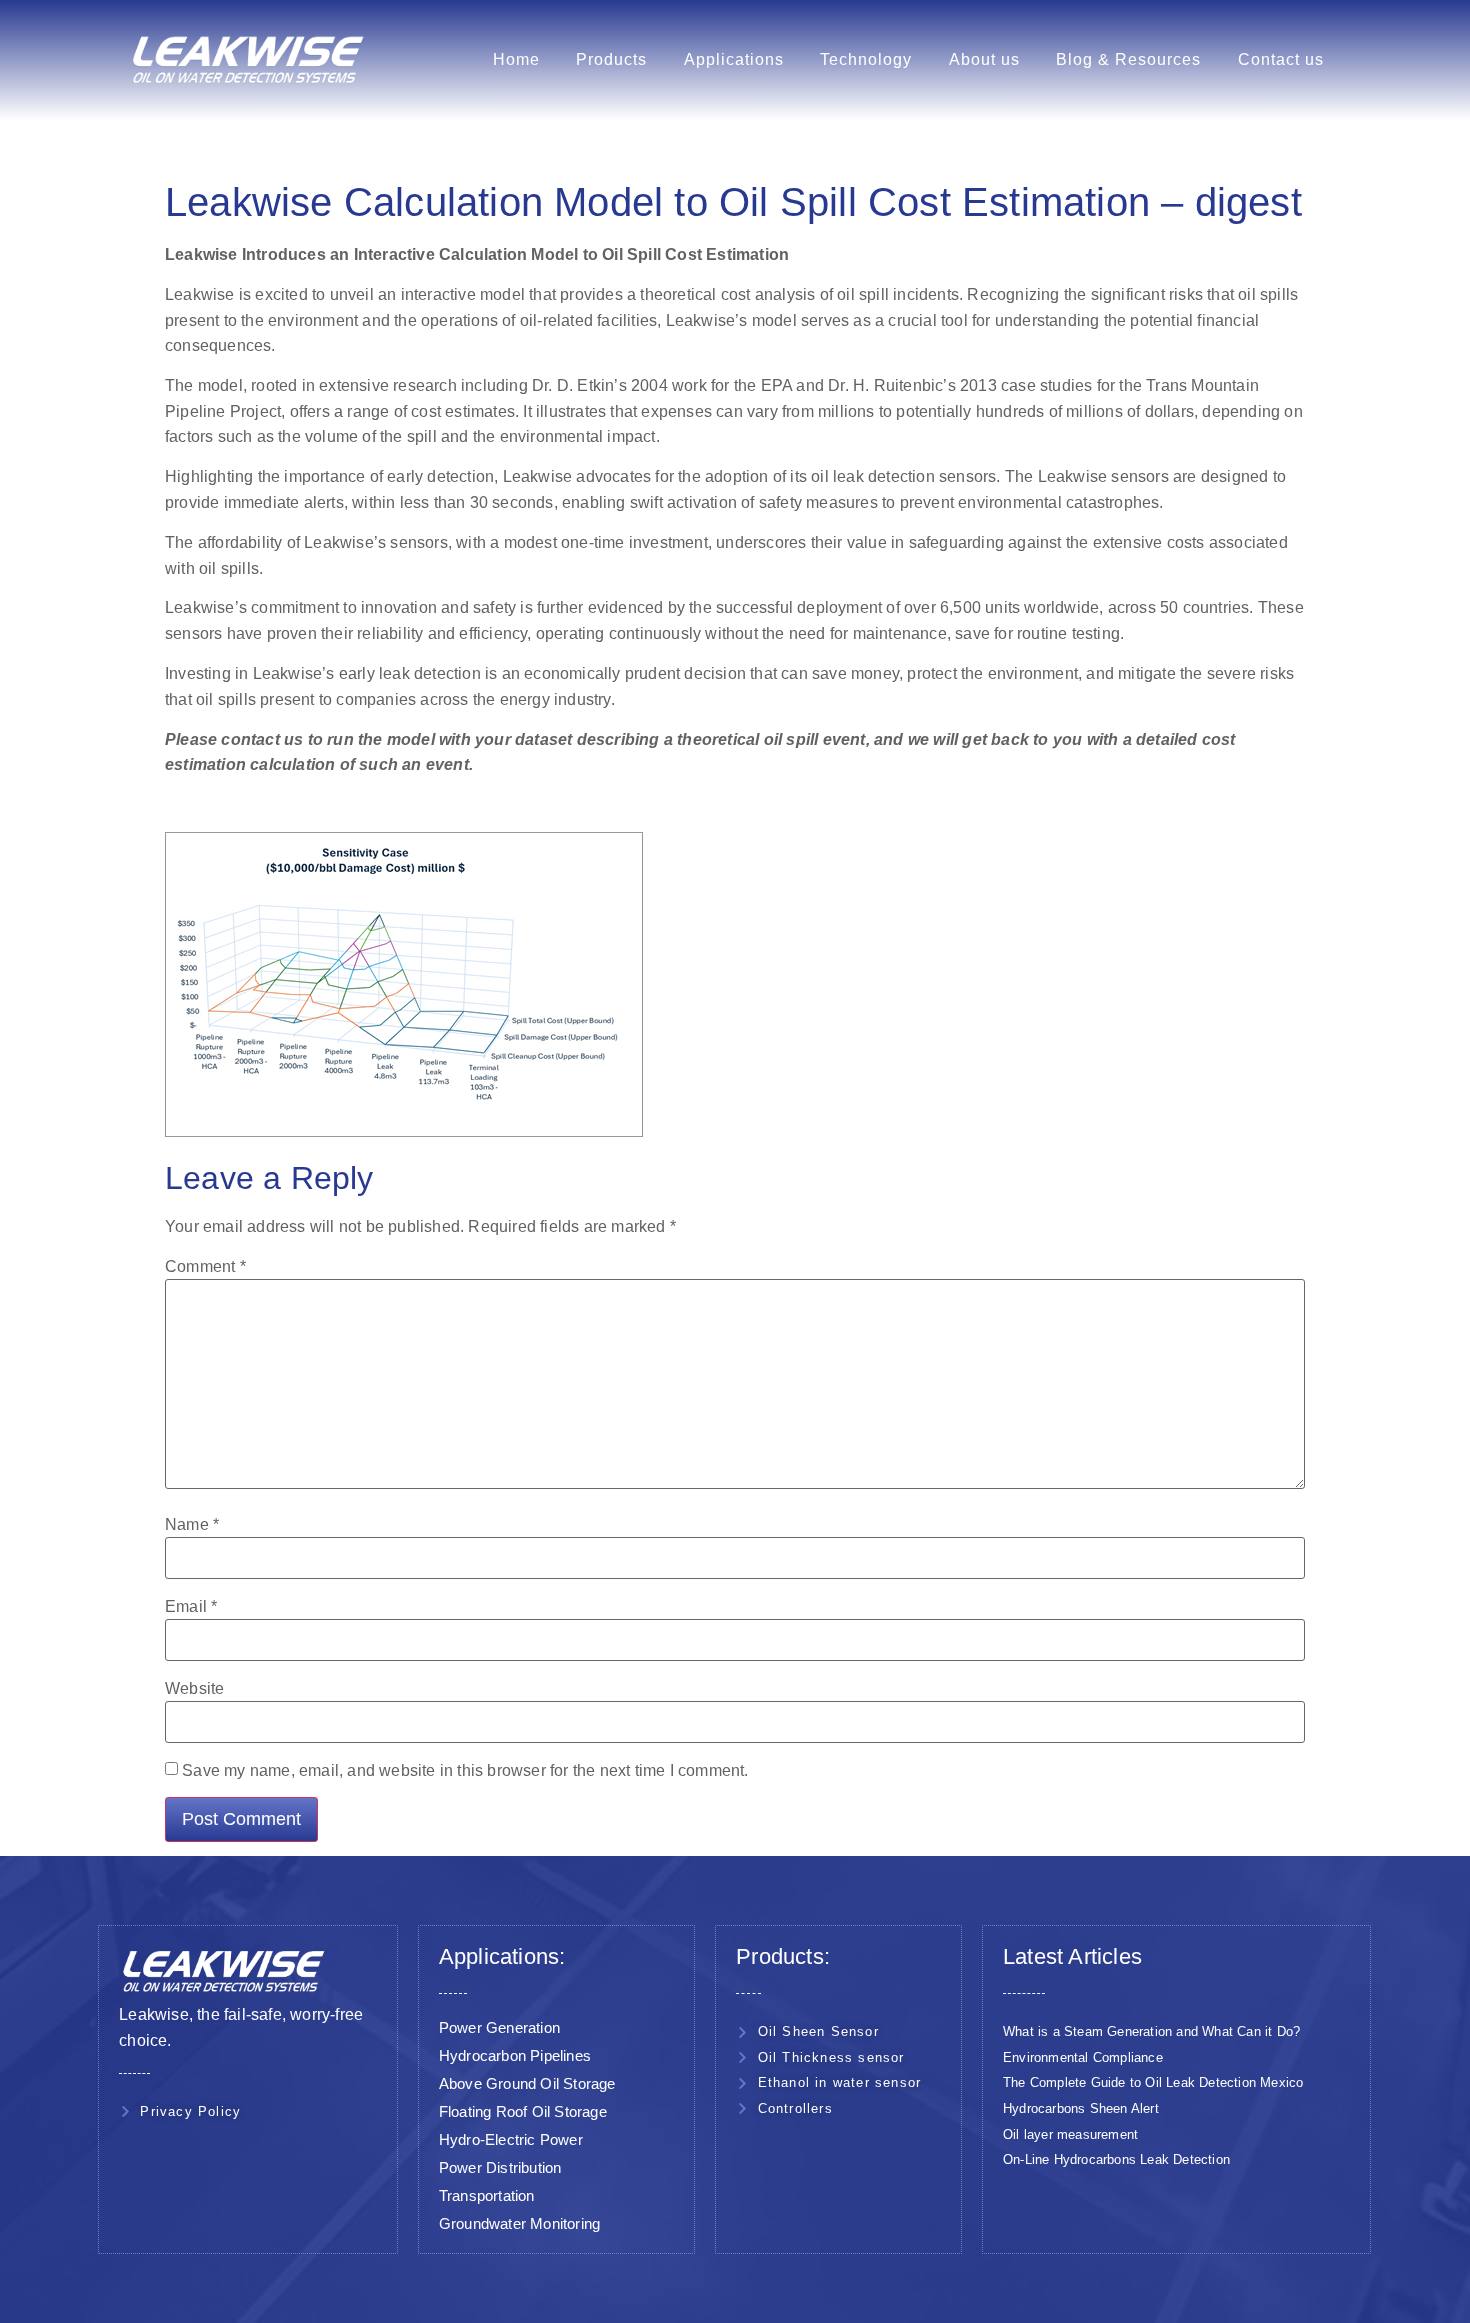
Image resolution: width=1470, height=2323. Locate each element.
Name (192, 1525)
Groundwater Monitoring (519, 2223)
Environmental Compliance (1083, 2057)
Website (194, 1689)
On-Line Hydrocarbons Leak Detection (1116, 2159)
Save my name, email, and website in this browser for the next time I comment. (465, 1771)
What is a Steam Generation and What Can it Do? (1151, 2031)
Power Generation (499, 2027)
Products (611, 59)
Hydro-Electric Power (511, 2139)
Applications (734, 59)
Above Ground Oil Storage (527, 2083)
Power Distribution (500, 2167)
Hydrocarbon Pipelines (515, 2055)
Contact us (1281, 59)
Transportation (487, 2195)
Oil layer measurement (1070, 2134)
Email (191, 1607)
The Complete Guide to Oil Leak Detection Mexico (1153, 2082)
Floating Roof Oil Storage (523, 2111)
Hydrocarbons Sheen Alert (1081, 2108)
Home (516, 59)
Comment (205, 1267)
